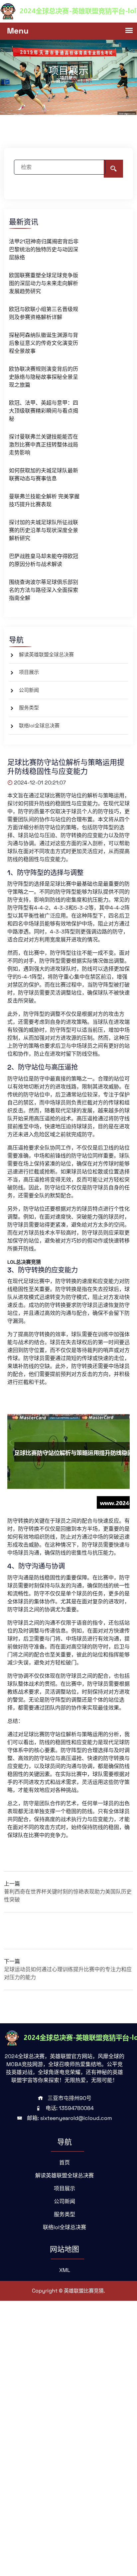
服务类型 (29, 708)
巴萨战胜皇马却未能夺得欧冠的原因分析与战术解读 (44, 560)
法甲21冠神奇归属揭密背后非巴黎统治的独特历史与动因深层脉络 (44, 249)
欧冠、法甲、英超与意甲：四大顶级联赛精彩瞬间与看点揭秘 (44, 411)
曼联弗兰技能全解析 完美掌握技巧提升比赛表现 (44, 500)
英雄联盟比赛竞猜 (84, 2291)
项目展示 (29, 672)
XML (65, 2270)
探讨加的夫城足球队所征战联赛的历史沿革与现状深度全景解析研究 (44, 530)
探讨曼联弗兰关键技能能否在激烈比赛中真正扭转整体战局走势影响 (44, 445)
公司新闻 (29, 690)
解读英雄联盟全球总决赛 (46, 654)
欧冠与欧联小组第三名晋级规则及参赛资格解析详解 (44, 313)
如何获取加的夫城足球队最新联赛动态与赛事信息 (44, 475)
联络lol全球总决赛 (39, 725)
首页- (62, 80)
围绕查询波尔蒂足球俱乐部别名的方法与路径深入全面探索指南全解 (44, 590)
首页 (65, 2163)
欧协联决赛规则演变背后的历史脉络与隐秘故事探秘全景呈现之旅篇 (44, 377)
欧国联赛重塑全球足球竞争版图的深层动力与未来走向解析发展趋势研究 (44, 283)
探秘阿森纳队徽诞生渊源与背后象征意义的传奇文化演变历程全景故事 (44, 343)
